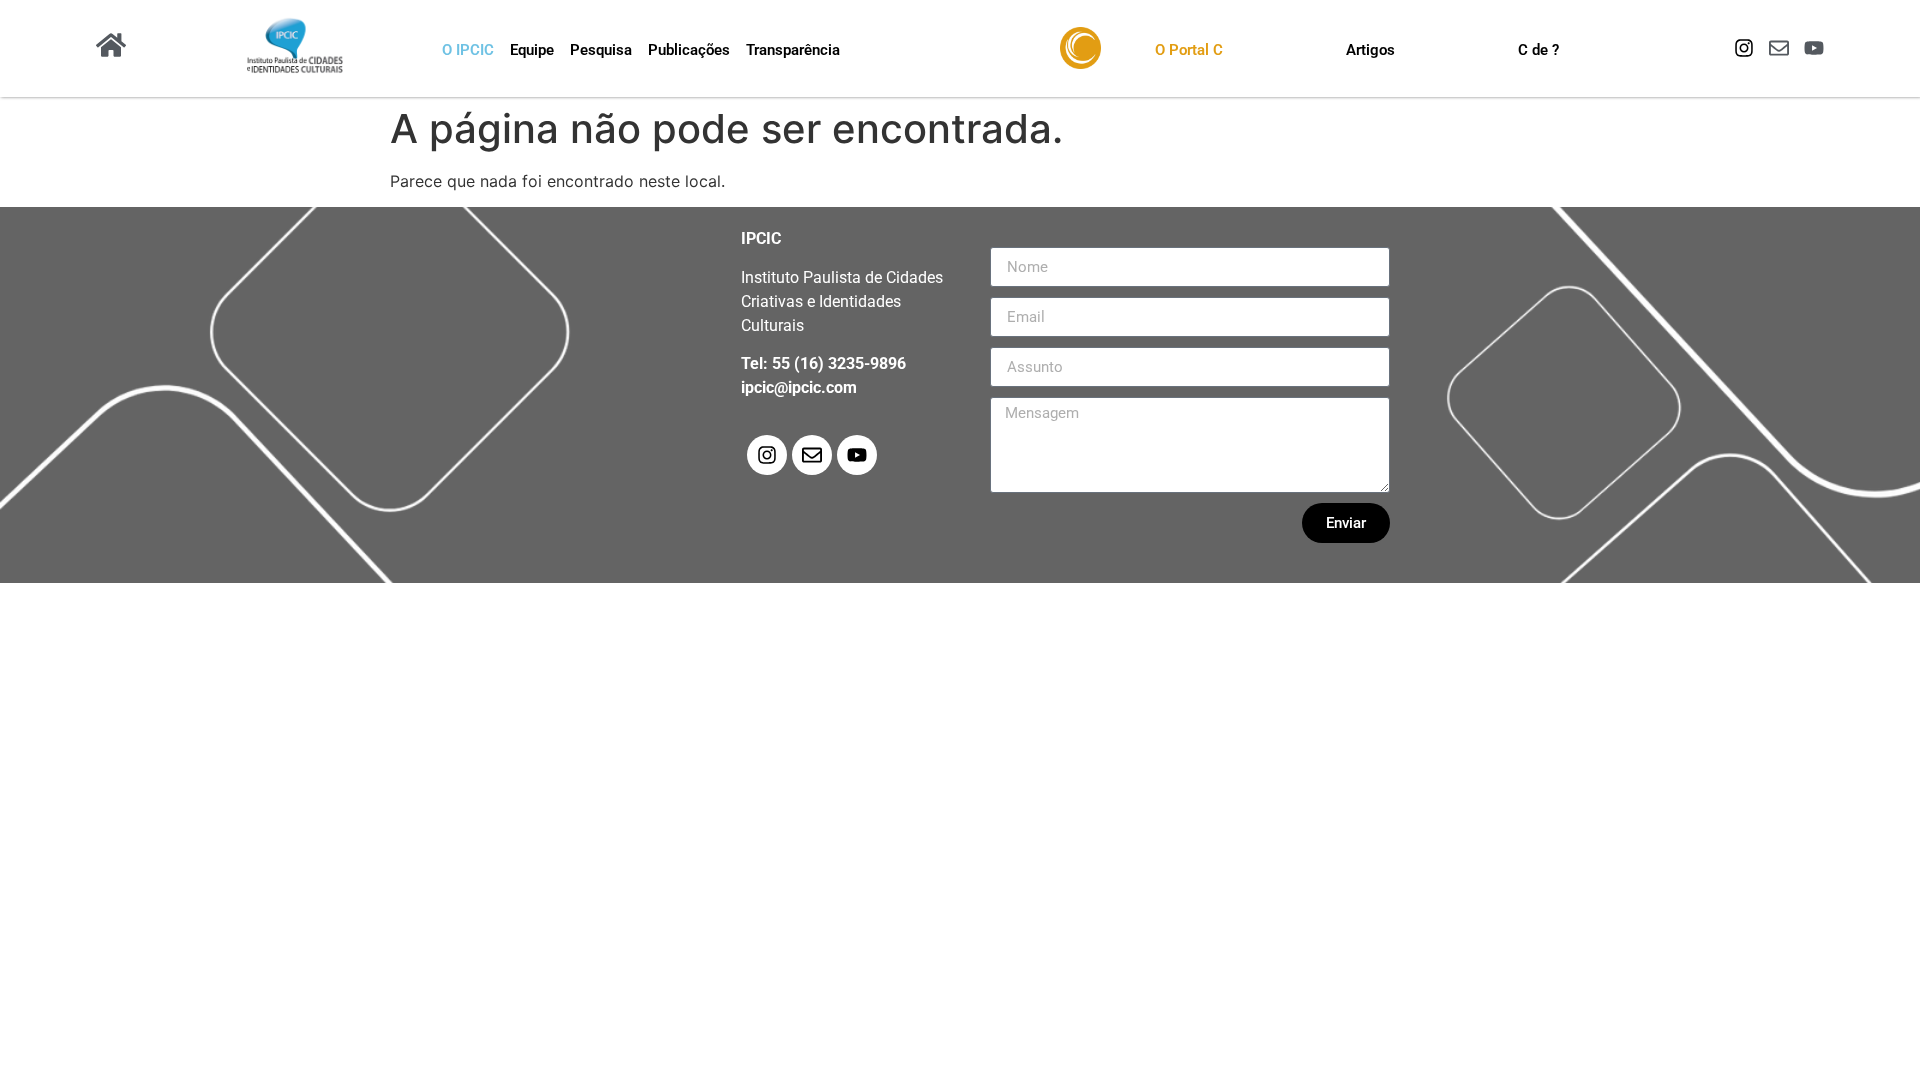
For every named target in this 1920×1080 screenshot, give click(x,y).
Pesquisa (601, 50)
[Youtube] (1814, 48)
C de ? (1538, 50)
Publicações (689, 50)
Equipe (532, 50)
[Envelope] (1779, 48)
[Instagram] (1744, 48)
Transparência (793, 50)
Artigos (1370, 50)
